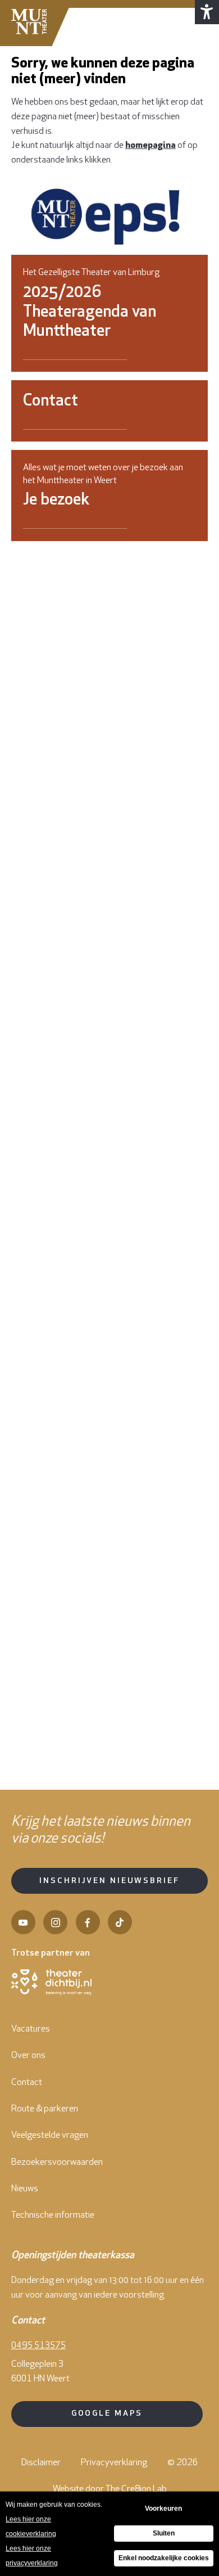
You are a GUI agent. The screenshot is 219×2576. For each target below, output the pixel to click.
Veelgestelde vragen (50, 2136)
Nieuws (25, 2189)
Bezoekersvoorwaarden (57, 2163)
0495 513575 (38, 2346)
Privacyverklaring (114, 2463)
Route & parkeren (45, 2109)
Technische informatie (53, 2215)
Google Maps (107, 2414)
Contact (27, 2083)
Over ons (28, 2056)
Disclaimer (41, 2463)
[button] (207, 12)
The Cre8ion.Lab (136, 2489)
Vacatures (31, 2029)
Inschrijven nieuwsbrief (109, 1881)
